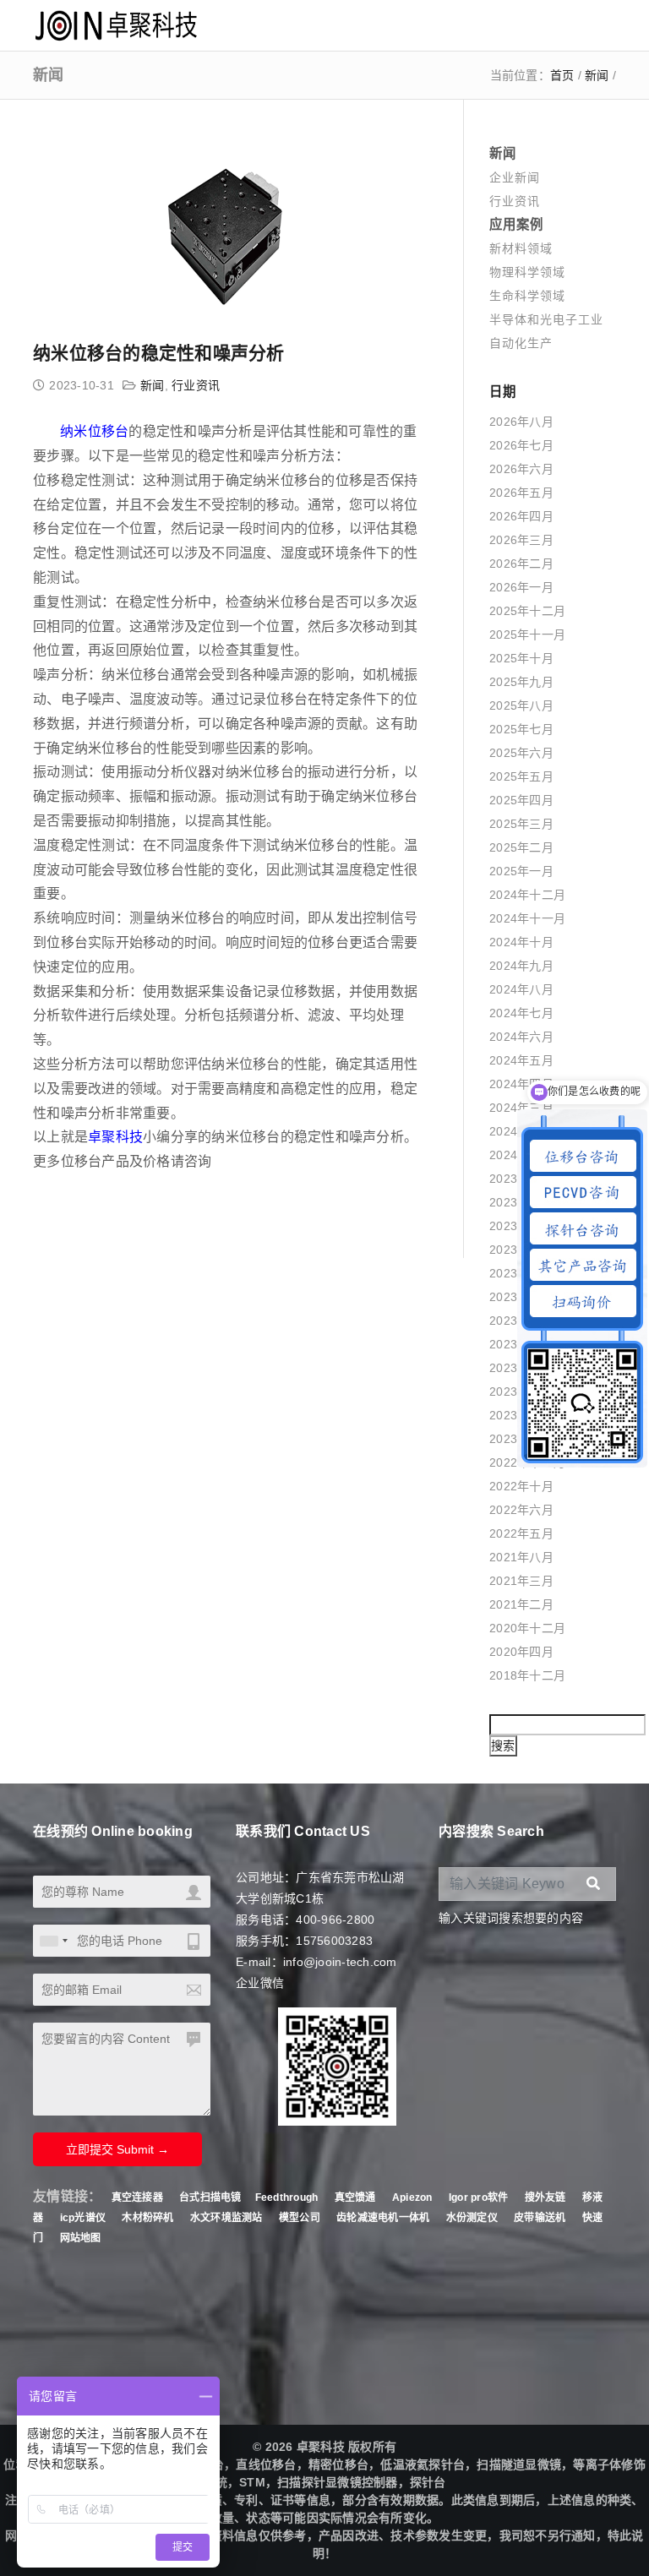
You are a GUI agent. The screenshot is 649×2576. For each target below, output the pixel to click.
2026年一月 (521, 587)
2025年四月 (521, 800)
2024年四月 (521, 1084)
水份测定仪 (472, 2218)
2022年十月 (521, 1486)
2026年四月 (521, 516)
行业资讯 (196, 385)
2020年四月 (521, 1652)
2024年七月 (521, 1013)
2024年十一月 (527, 918)
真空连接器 (137, 2197)
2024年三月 (521, 1108)
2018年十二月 (527, 1675)
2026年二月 (521, 564)
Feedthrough (287, 2197)
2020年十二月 (527, 1628)
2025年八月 (521, 705)
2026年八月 (521, 422)
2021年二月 (521, 1604)
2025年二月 (521, 847)
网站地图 (81, 2238)
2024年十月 (521, 942)
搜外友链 (547, 2197)
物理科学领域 (527, 272)
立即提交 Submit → (117, 2149)
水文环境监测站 (226, 2218)
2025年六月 (521, 753)
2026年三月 (521, 540)
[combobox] (53, 1941)
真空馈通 (355, 2197)
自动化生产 (521, 343)
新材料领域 (521, 248)
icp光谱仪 (83, 2218)
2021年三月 (521, 1581)
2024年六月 (521, 1037)
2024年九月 (521, 966)
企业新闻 (515, 177)
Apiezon (414, 2197)
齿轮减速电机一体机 (383, 2218)
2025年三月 (521, 824)
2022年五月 (521, 1533)
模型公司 (300, 2218)
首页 (562, 75)
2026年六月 (521, 469)
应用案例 (516, 224)
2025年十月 (521, 658)
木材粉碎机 (147, 2218)
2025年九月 (521, 682)
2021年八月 (521, 1557)
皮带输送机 (540, 2218)
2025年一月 (521, 871)
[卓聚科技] (115, 25)
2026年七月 (521, 445)
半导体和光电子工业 (546, 319)
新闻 (597, 75)
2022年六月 (521, 1510)
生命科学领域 (527, 296)
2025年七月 (521, 729)
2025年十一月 (527, 634)
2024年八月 (521, 989)
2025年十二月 (527, 611)
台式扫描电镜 (210, 2197)
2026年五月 (521, 493)
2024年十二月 (527, 895)
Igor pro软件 (479, 2197)
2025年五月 (521, 776)
